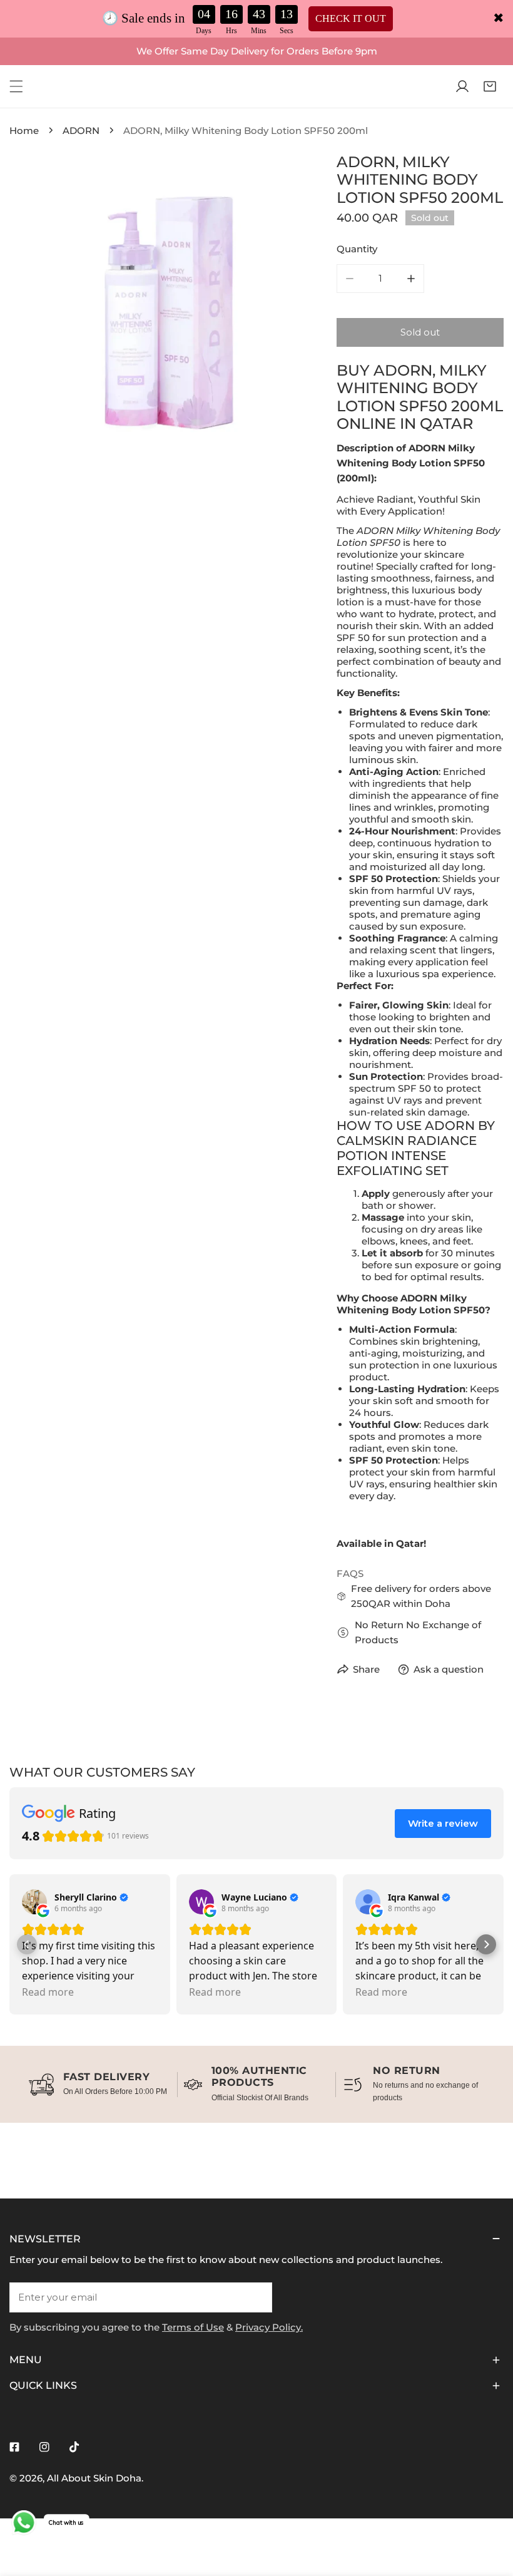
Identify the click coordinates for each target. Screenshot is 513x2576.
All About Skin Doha (94, 2478)
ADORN (81, 131)
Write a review (443, 1823)
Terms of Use (193, 2327)
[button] (490, 86)
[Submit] (256, 2297)
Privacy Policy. (269, 2327)
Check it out (351, 18)
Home (24, 131)
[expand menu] (16, 86)
